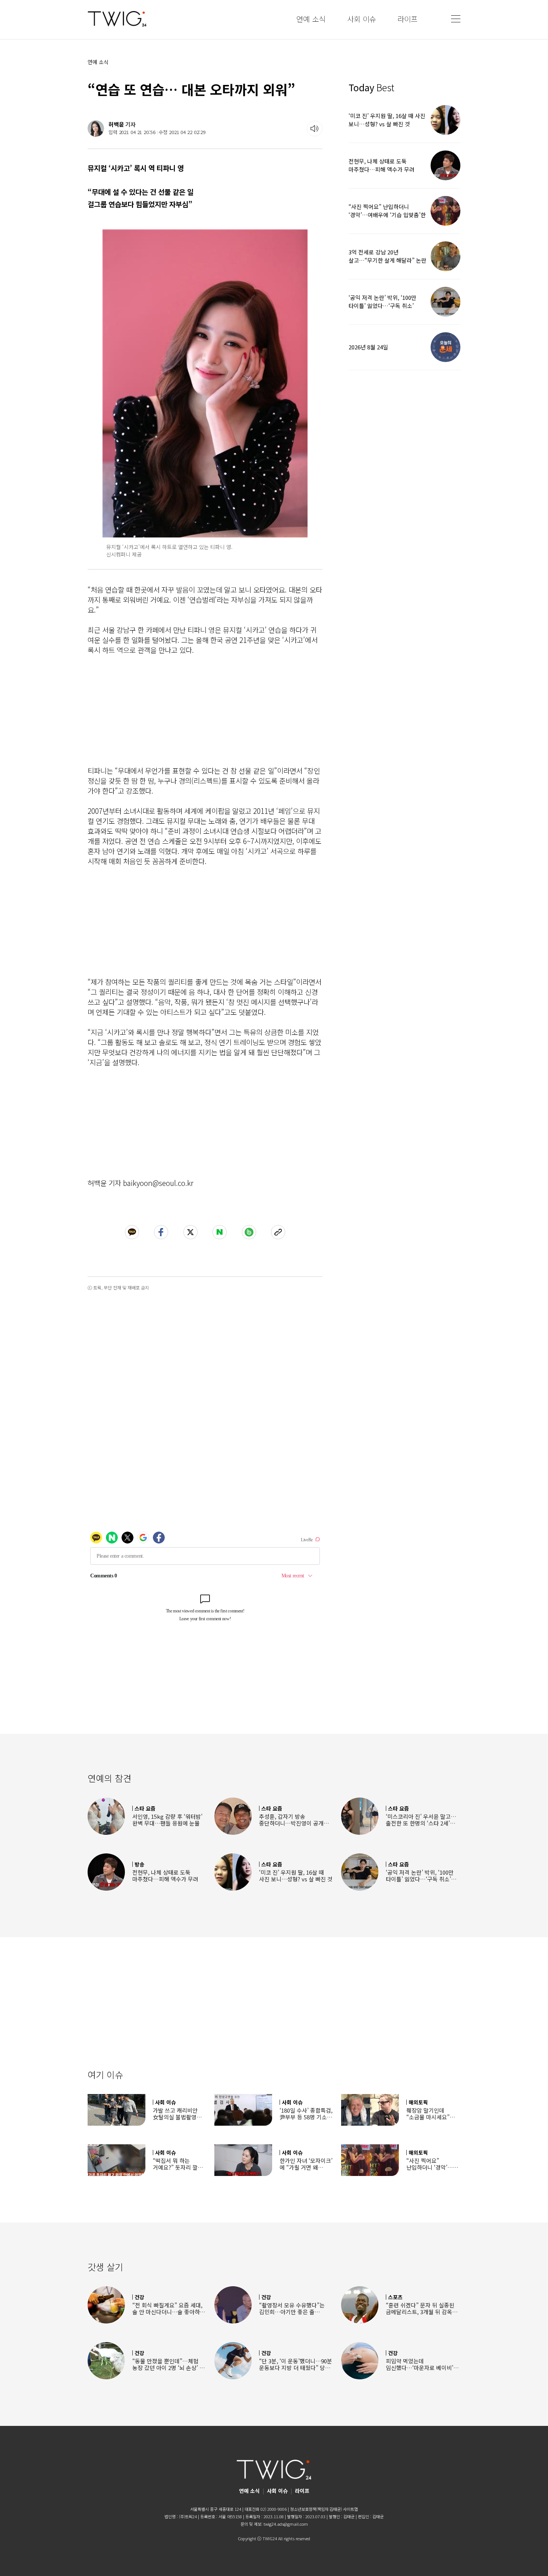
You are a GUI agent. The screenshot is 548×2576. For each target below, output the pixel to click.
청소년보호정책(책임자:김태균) (316, 2509)
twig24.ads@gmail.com (286, 2524)
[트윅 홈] (117, 19)
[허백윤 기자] (96, 129)
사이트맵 (350, 2509)
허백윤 (116, 124)
